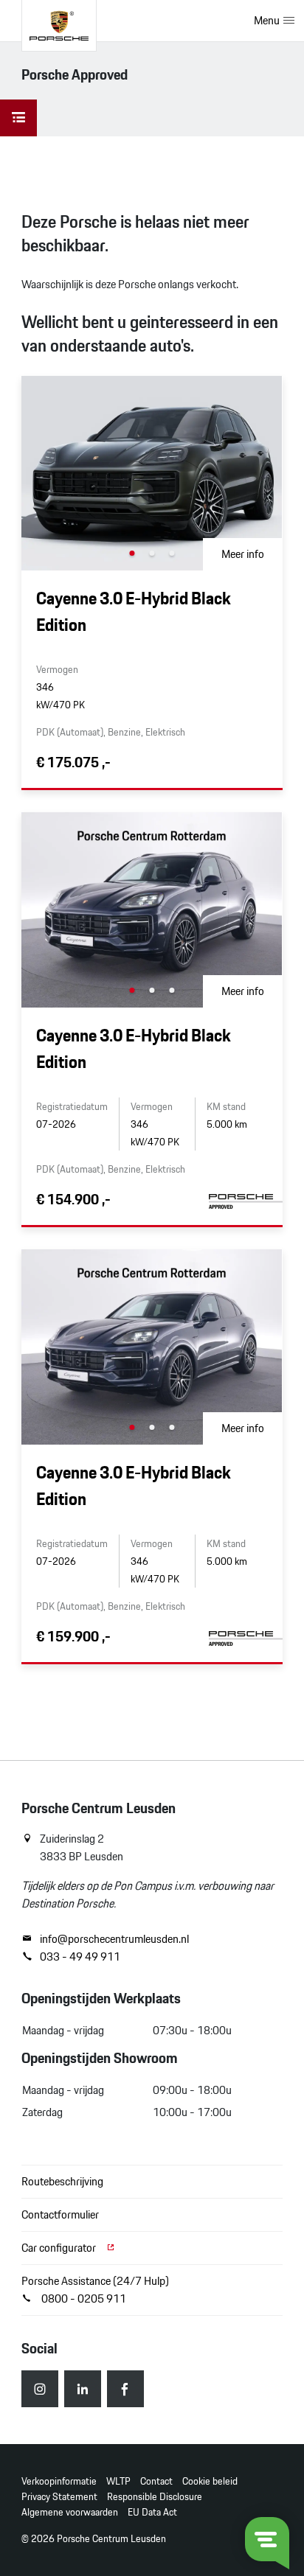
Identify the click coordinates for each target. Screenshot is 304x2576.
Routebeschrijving (62, 2181)
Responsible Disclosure (155, 2497)
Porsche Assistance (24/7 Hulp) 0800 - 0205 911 (95, 2290)
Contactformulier (60, 2214)
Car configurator (60, 2248)
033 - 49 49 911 (80, 1957)
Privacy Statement (59, 2497)
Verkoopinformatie (59, 2481)
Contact (156, 2481)
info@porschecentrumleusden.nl (114, 1939)
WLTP (118, 2481)
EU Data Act (152, 2512)
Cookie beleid (210, 2481)
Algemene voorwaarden (70, 2512)
